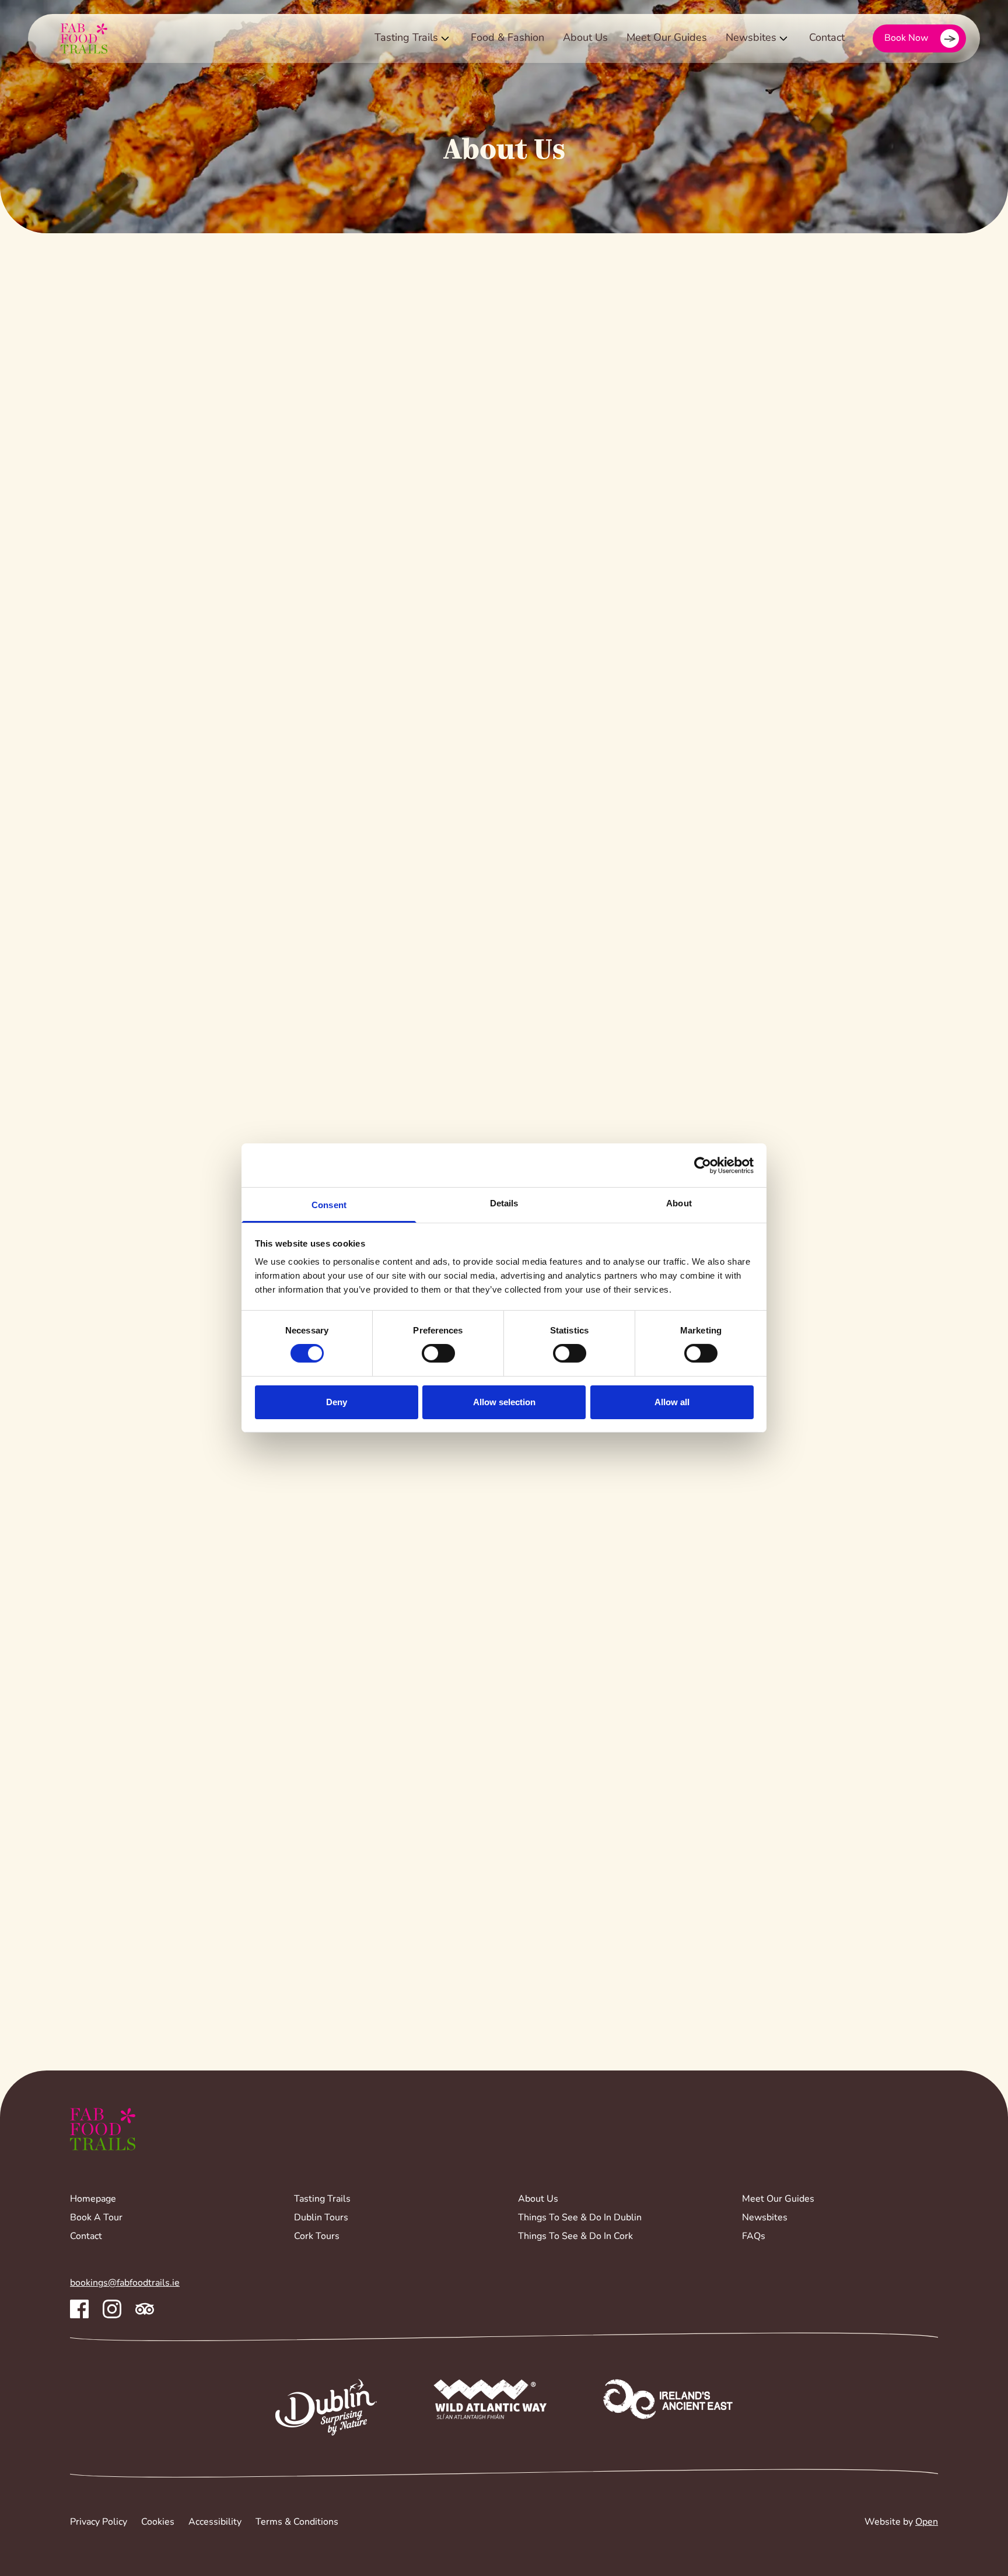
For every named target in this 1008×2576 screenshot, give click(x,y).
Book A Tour (96, 2218)
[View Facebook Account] (79, 2309)
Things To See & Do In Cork (575, 2237)
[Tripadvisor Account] (145, 2309)
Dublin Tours (321, 2218)
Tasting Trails (406, 38)
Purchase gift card (149, 1216)
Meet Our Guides (667, 38)
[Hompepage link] (75, 38)
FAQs (754, 2237)
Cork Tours (317, 2237)
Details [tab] (504, 1203)
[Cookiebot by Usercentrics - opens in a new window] (703, 1165)
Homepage (93, 2199)
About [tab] (679, 1203)
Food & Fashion (508, 38)
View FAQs (117, 1918)
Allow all (672, 1402)
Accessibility (215, 2522)
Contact (827, 38)
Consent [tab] (329, 1205)
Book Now (906, 38)
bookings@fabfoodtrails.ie (125, 2283)
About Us (585, 38)
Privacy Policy (99, 2522)
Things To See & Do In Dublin (580, 2218)
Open (927, 2522)
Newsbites (751, 38)
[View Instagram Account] (112, 2309)
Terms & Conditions (297, 2522)
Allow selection (504, 1402)
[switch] (438, 1353)
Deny (337, 1402)
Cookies (158, 2522)
